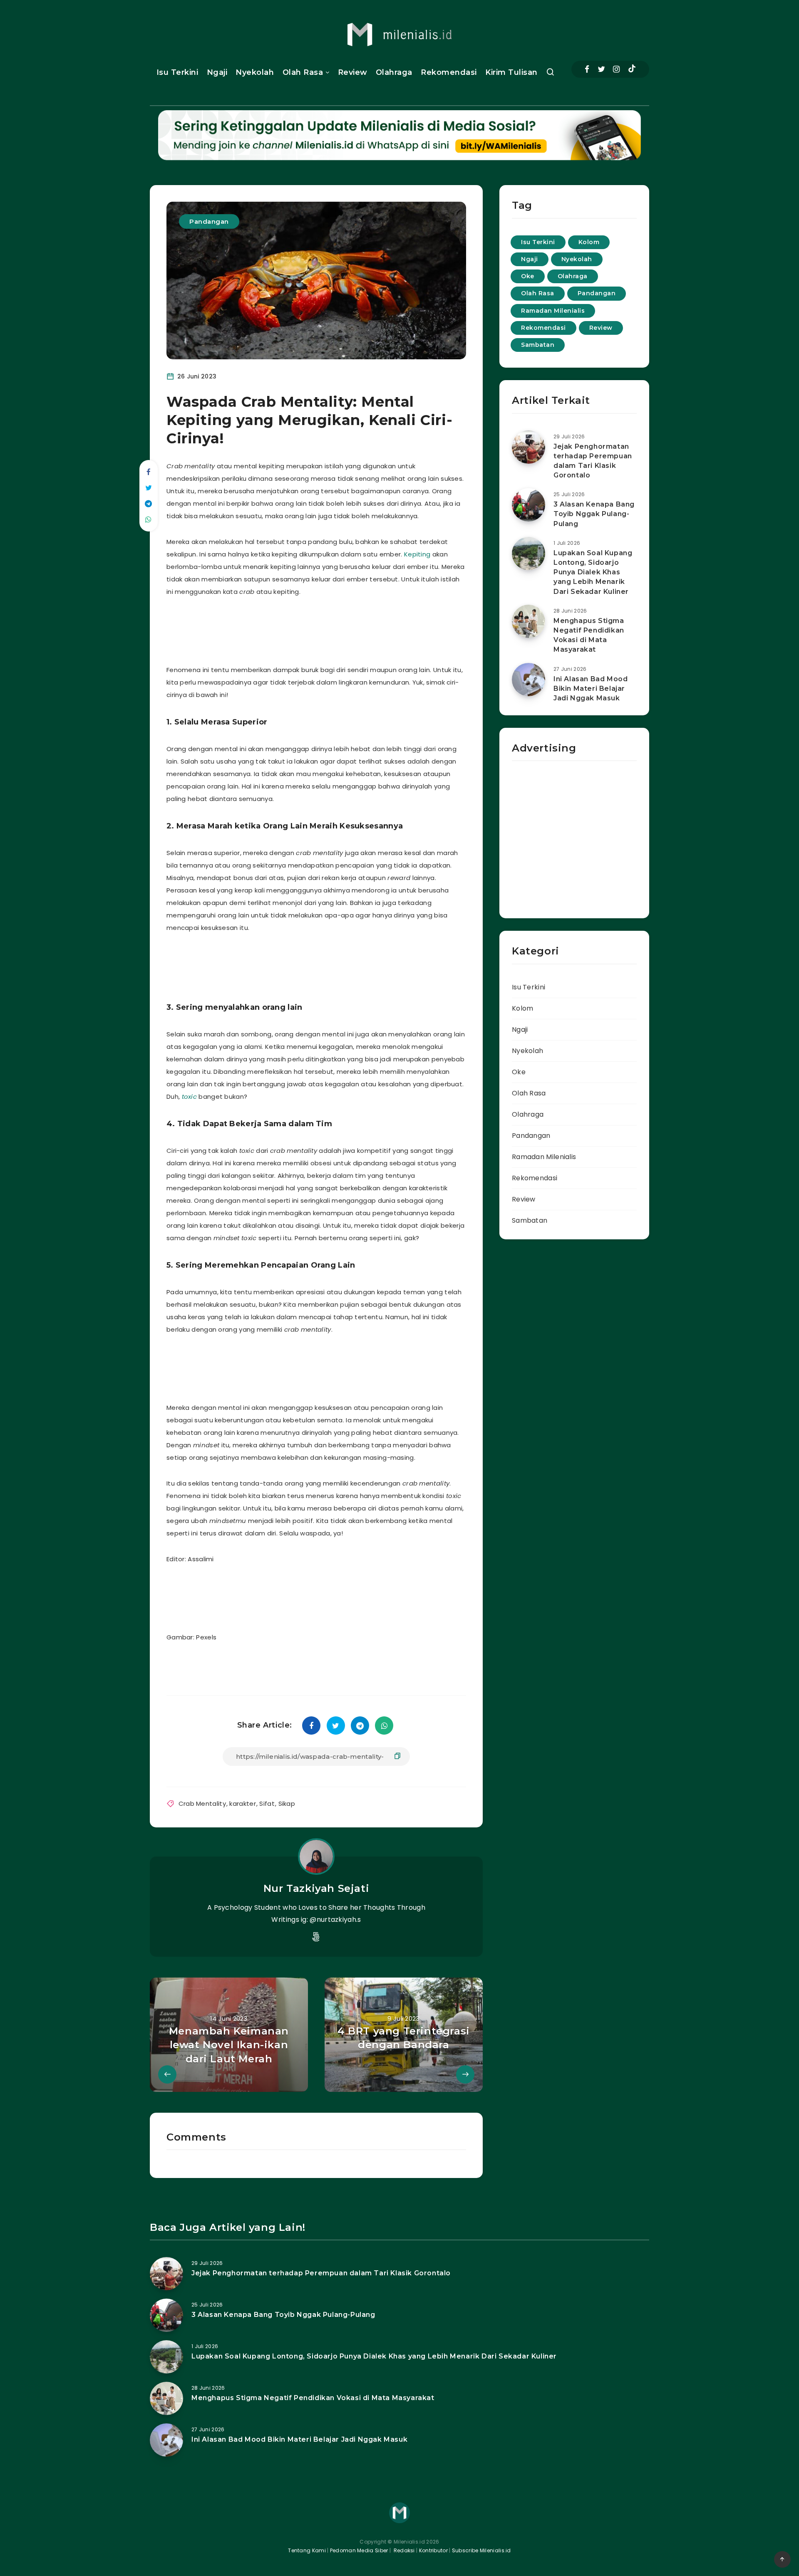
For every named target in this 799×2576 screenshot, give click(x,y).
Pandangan (209, 221)
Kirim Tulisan (511, 72)
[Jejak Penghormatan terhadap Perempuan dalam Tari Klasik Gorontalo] (529, 447)
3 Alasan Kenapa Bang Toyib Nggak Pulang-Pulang (594, 514)
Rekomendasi (449, 72)
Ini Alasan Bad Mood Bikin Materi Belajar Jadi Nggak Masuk (591, 688)
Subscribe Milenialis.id (481, 2550)
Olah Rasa (303, 72)
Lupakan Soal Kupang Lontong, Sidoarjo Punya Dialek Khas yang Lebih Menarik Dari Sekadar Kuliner (593, 572)
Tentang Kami (307, 2550)
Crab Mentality (202, 1803)
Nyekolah (255, 72)
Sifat (267, 1803)
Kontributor (434, 2550)
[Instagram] (616, 69)
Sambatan (538, 345)
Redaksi (403, 2550)
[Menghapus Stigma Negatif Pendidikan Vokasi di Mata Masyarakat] (529, 621)
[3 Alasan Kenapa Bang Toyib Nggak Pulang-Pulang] (529, 505)
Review (353, 72)
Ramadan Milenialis (553, 311)
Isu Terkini (177, 72)
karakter (242, 1803)
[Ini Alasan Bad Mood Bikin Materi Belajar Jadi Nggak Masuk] (529, 680)
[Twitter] (601, 69)
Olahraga (394, 72)
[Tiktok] (632, 69)
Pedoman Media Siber (359, 2550)
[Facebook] (587, 69)
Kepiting (417, 554)
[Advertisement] (326, 629)
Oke (528, 276)
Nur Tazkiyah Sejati (316, 1888)
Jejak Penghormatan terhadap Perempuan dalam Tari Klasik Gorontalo (593, 461)
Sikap (287, 1803)
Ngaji (217, 72)
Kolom (589, 242)
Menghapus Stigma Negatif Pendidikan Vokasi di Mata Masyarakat (589, 635)
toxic (190, 1096)
